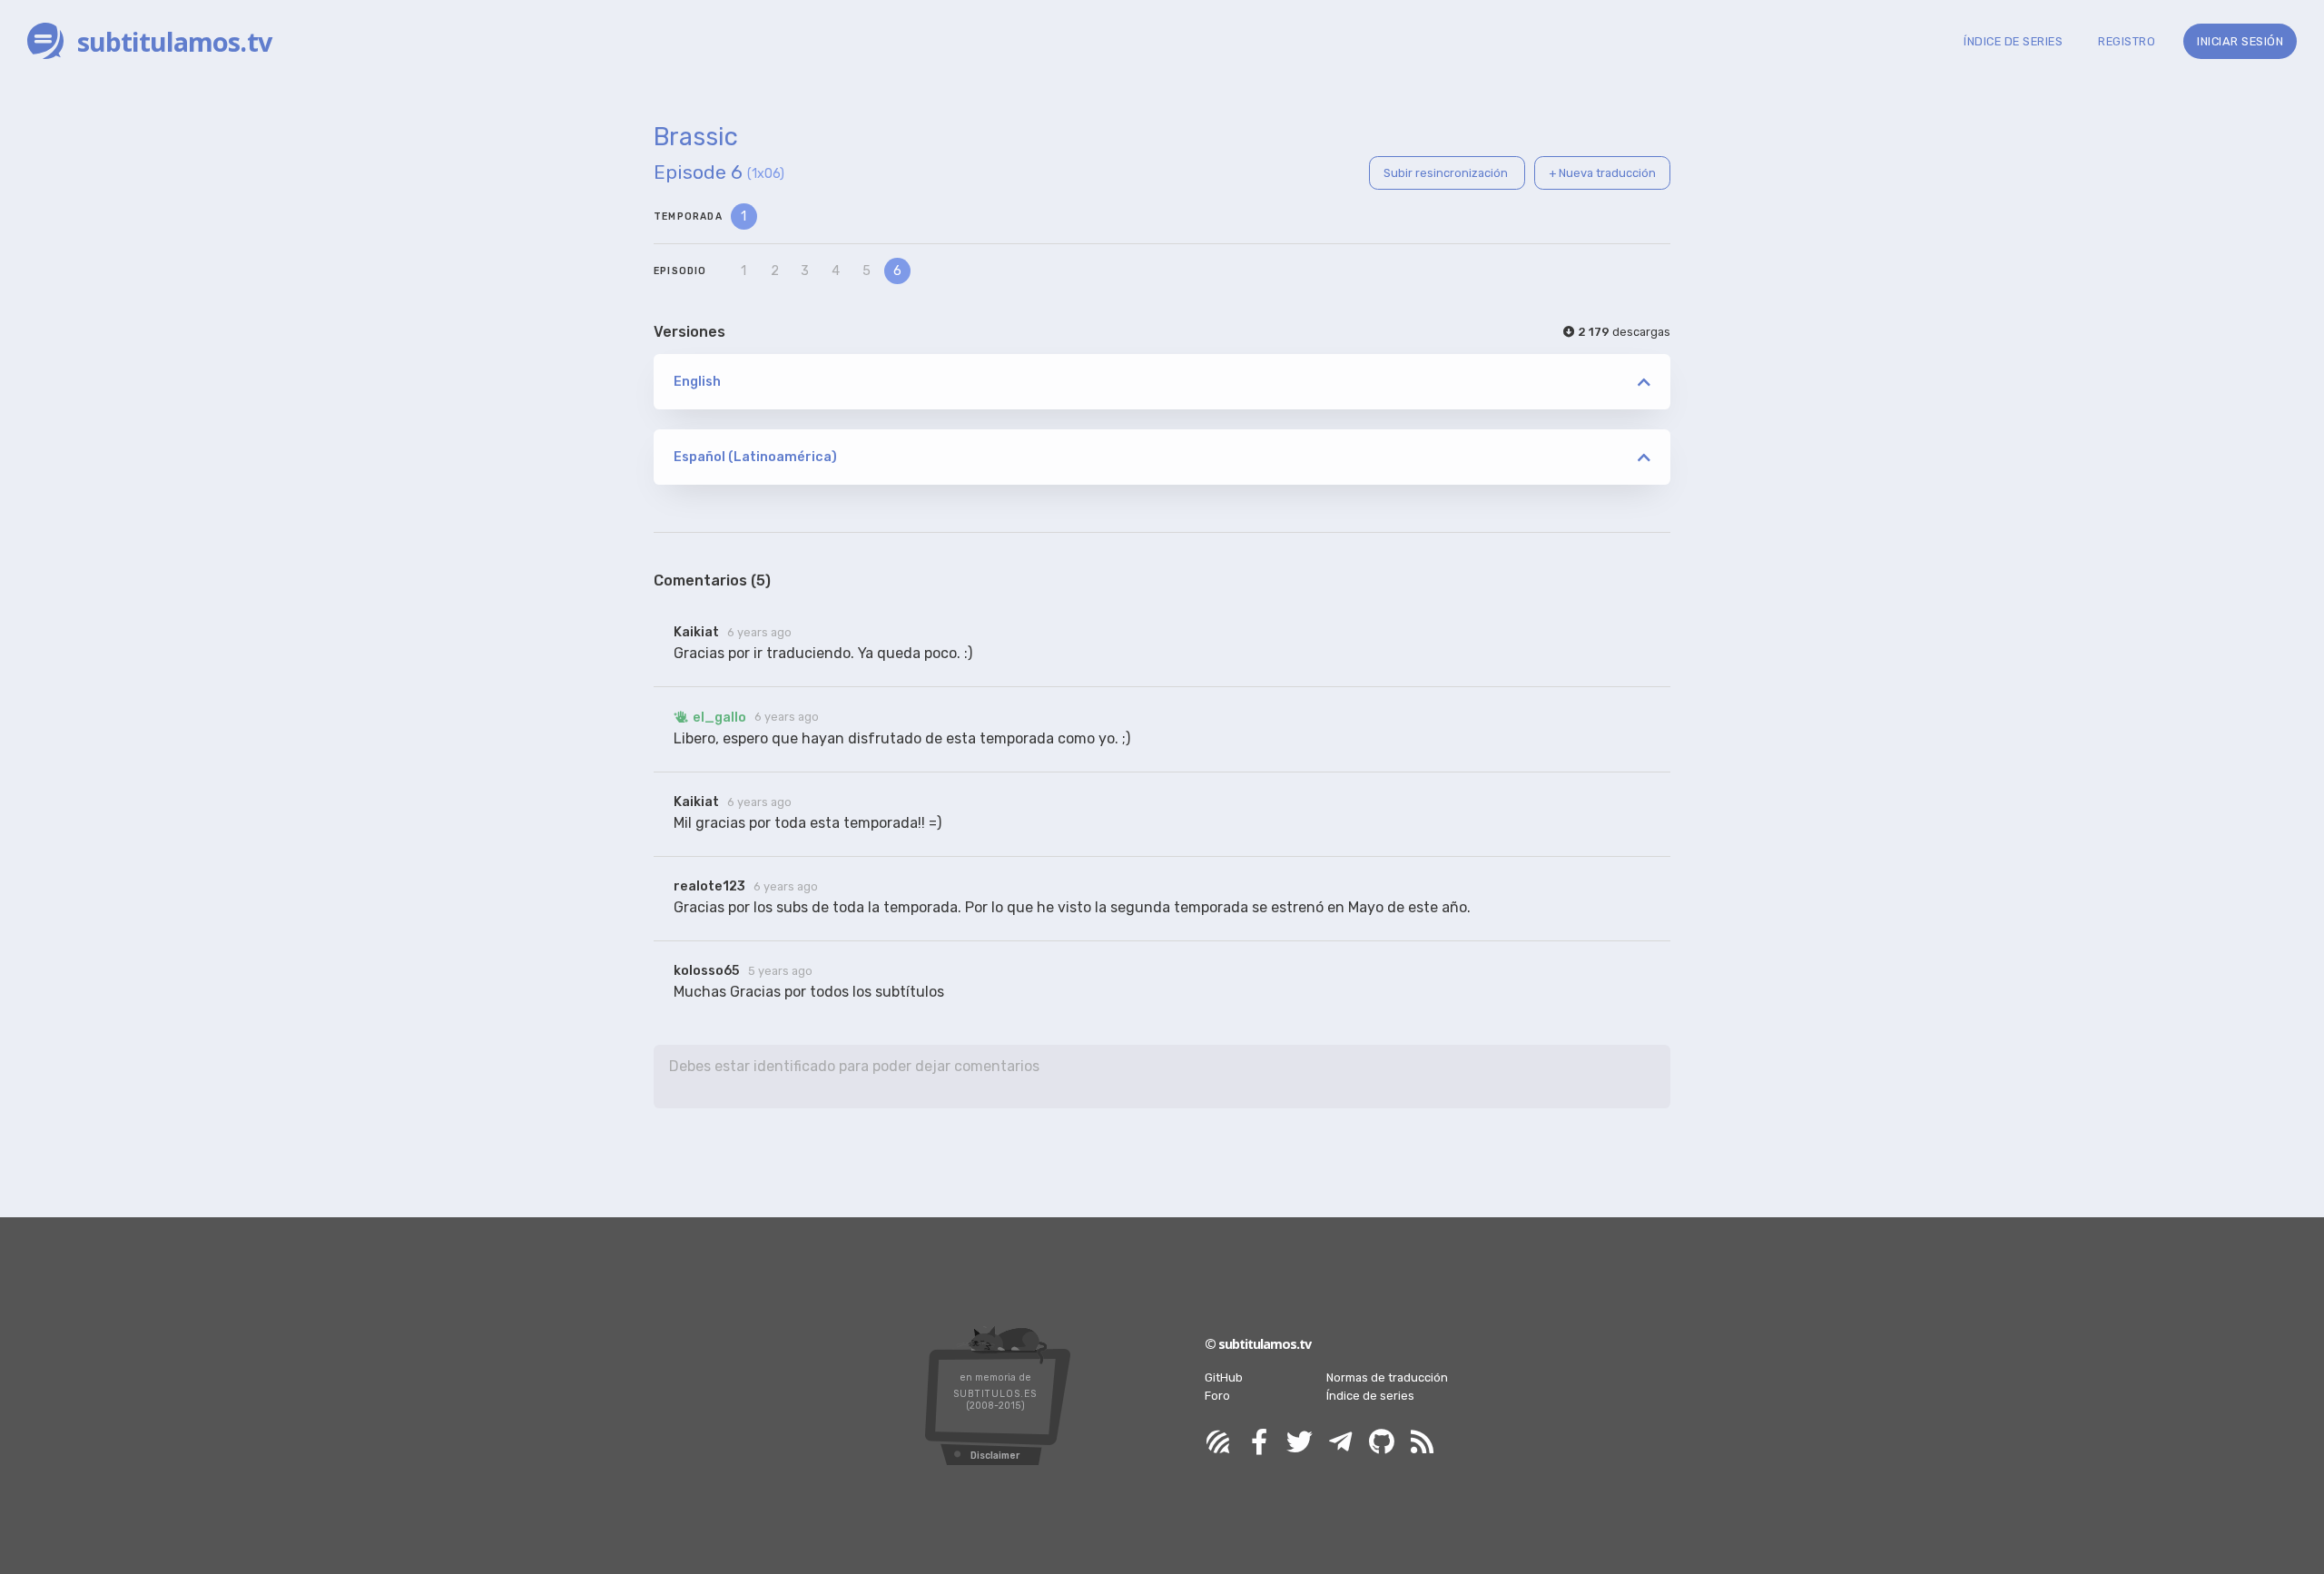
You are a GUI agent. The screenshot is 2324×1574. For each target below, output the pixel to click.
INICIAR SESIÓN (2240, 41)
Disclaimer (995, 1456)
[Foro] (1218, 1443)
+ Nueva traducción (1602, 173)
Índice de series (1370, 1396)
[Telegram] (1341, 1443)
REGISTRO (2127, 41)
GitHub (1224, 1377)
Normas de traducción (1387, 1377)
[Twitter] (1300, 1443)
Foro (1217, 1396)
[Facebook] (1259, 1443)
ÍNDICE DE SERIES (2013, 41)
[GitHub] (1382, 1443)
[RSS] (1423, 1443)
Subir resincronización (1447, 173)
